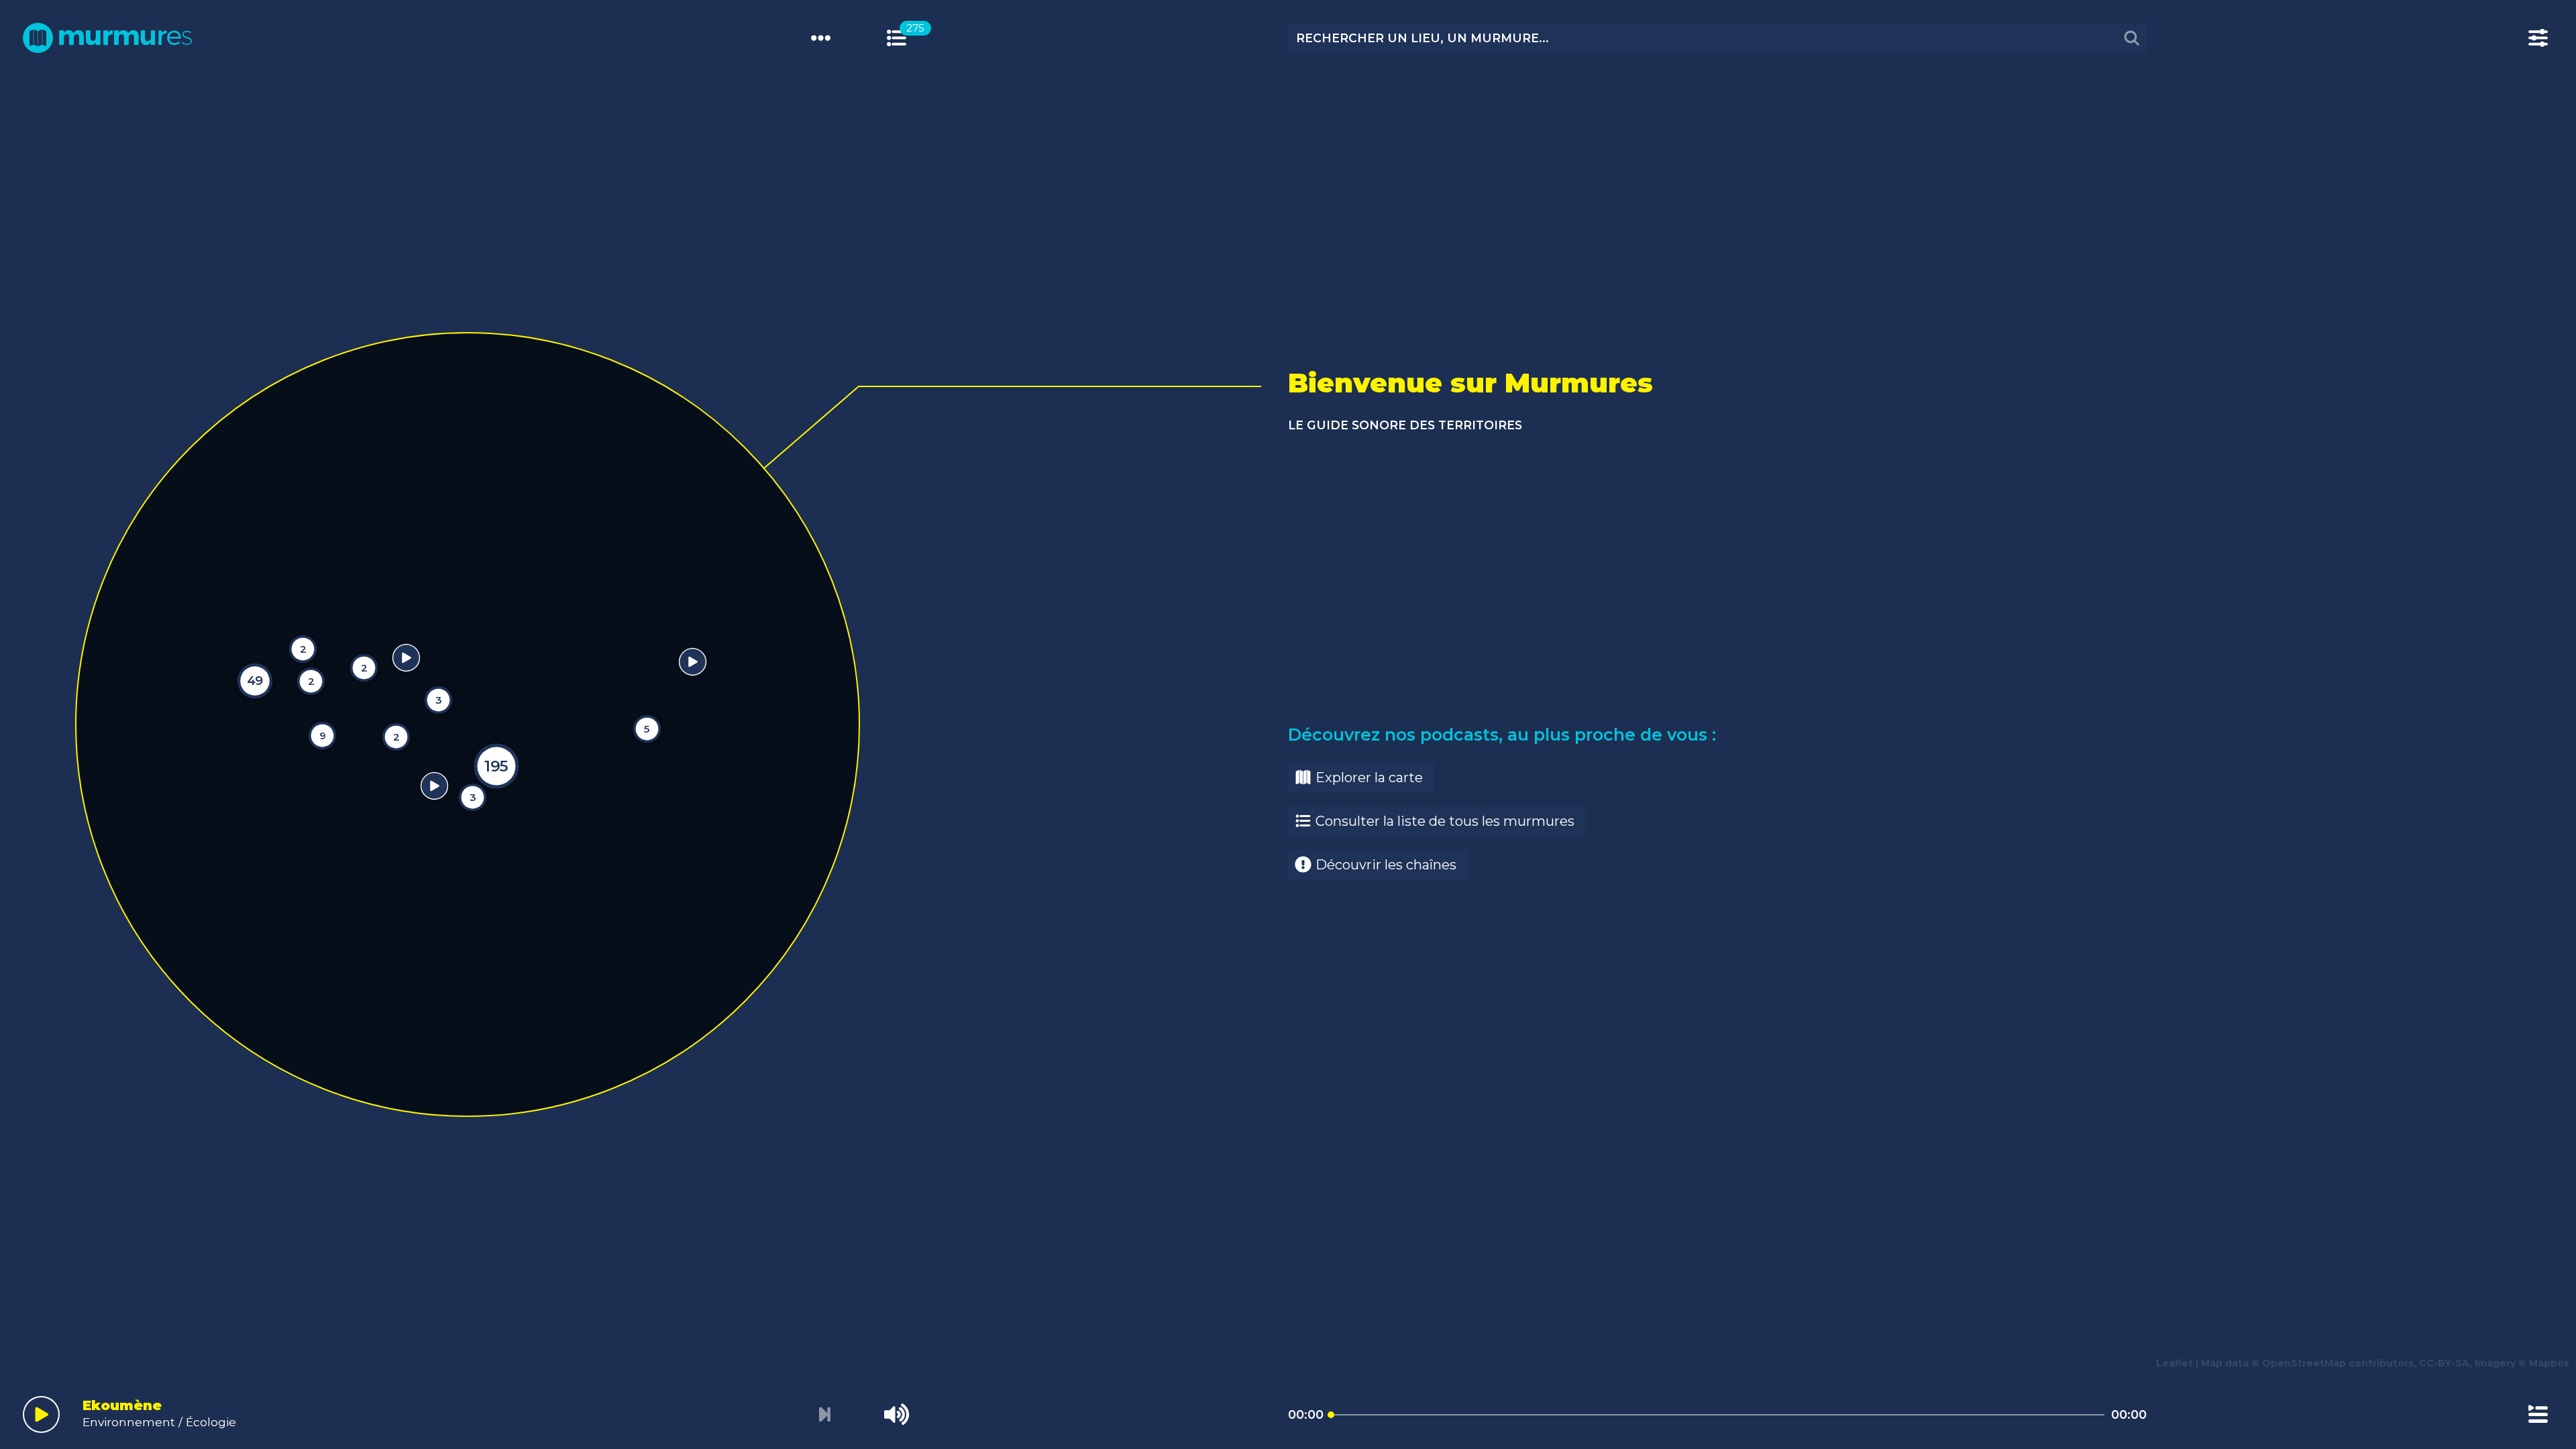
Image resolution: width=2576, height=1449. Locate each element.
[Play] (41, 1414)
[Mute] (897, 1414)
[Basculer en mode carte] (911, 38)
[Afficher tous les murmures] (897, 38)
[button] (38, 709)
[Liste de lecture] (2538, 1414)
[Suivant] (824, 1415)
